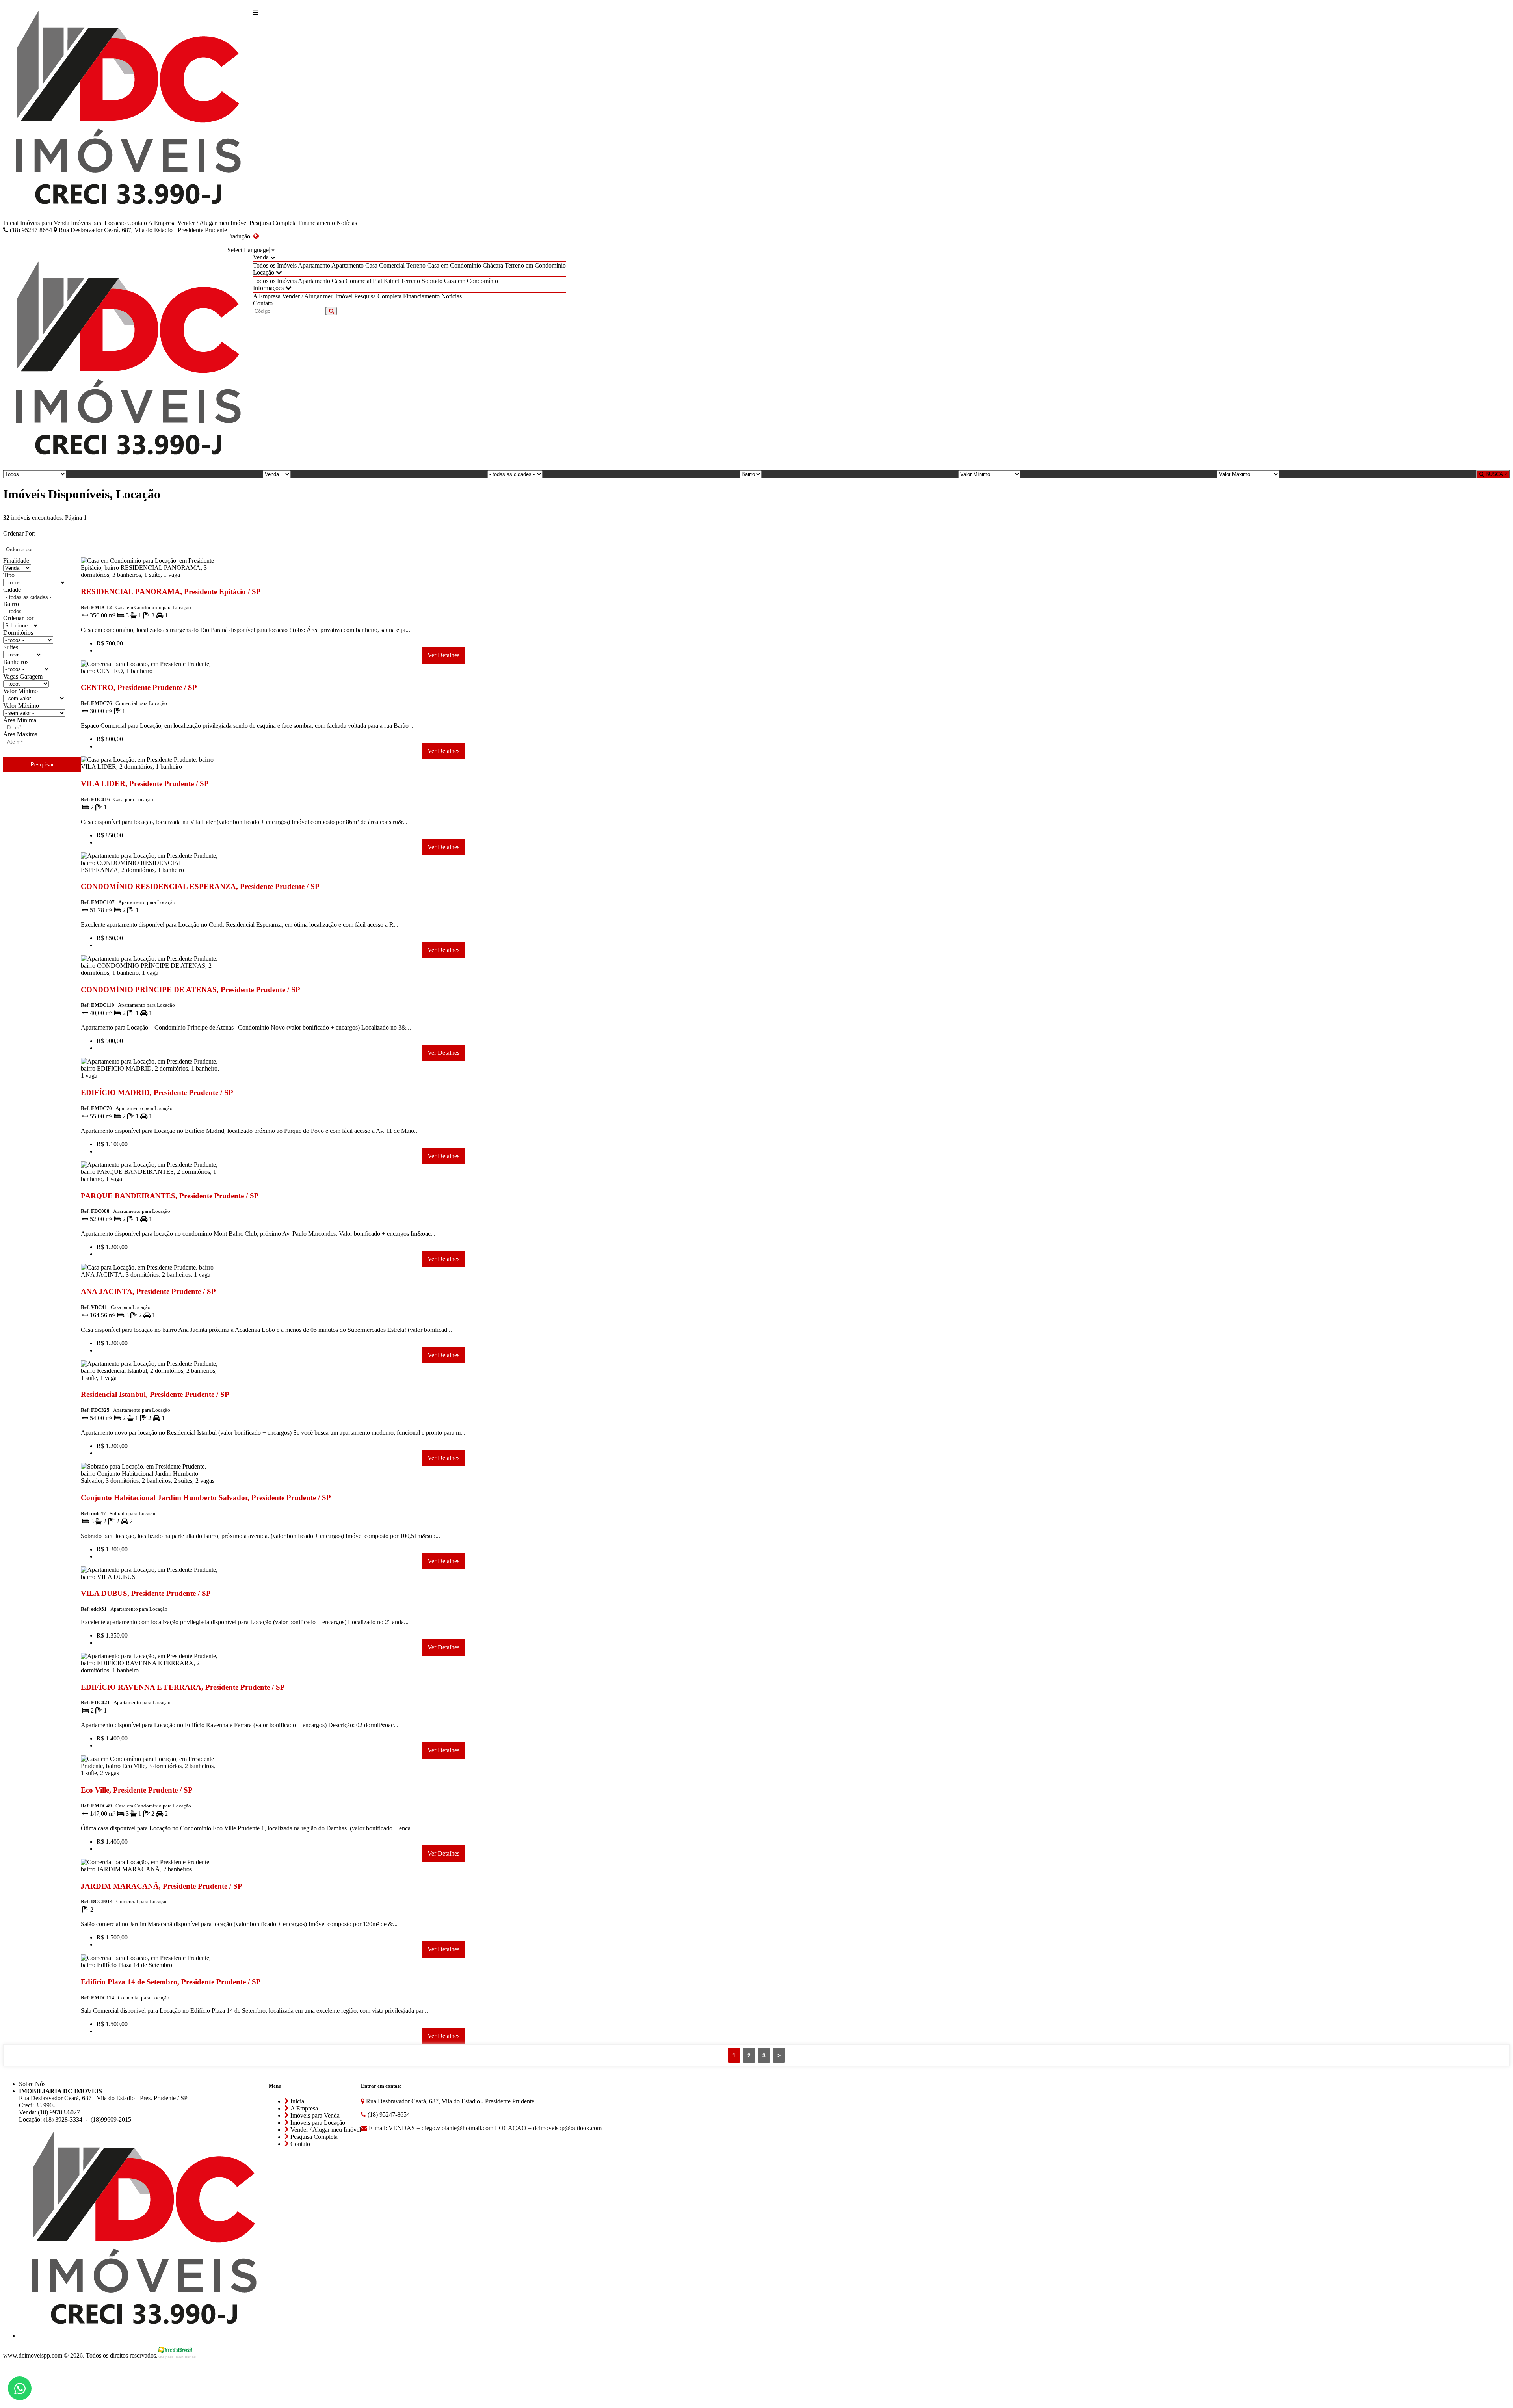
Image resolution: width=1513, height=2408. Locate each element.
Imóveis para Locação (98, 223)
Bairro (11, 604)
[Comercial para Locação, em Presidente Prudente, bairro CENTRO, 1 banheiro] (150, 672)
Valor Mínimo (20, 691)
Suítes (11, 647)
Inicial (11, 223)
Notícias (347, 223)
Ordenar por (18, 618)
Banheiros (16, 662)
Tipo (9, 575)
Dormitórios (18, 633)
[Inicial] (128, 111)
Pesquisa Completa (273, 223)
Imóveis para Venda (45, 223)
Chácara (493, 265)
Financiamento (317, 223)
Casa (371, 265)
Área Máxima (20, 734)
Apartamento (314, 265)
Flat (377, 281)
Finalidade (16, 561)
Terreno (416, 265)
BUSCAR (1495, 474)
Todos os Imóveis (275, 265)
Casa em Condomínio (454, 265)
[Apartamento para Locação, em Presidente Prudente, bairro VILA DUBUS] (150, 1578)
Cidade (12, 590)
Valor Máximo (21, 706)
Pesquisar (42, 765)
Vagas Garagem (23, 676)
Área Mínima (20, 720)
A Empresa (162, 223)
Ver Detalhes (443, 655)
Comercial (392, 265)
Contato (137, 223)
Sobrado (432, 281)
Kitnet (391, 281)
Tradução (240, 236)
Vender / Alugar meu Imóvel (213, 223)
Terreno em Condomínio (535, 265)
